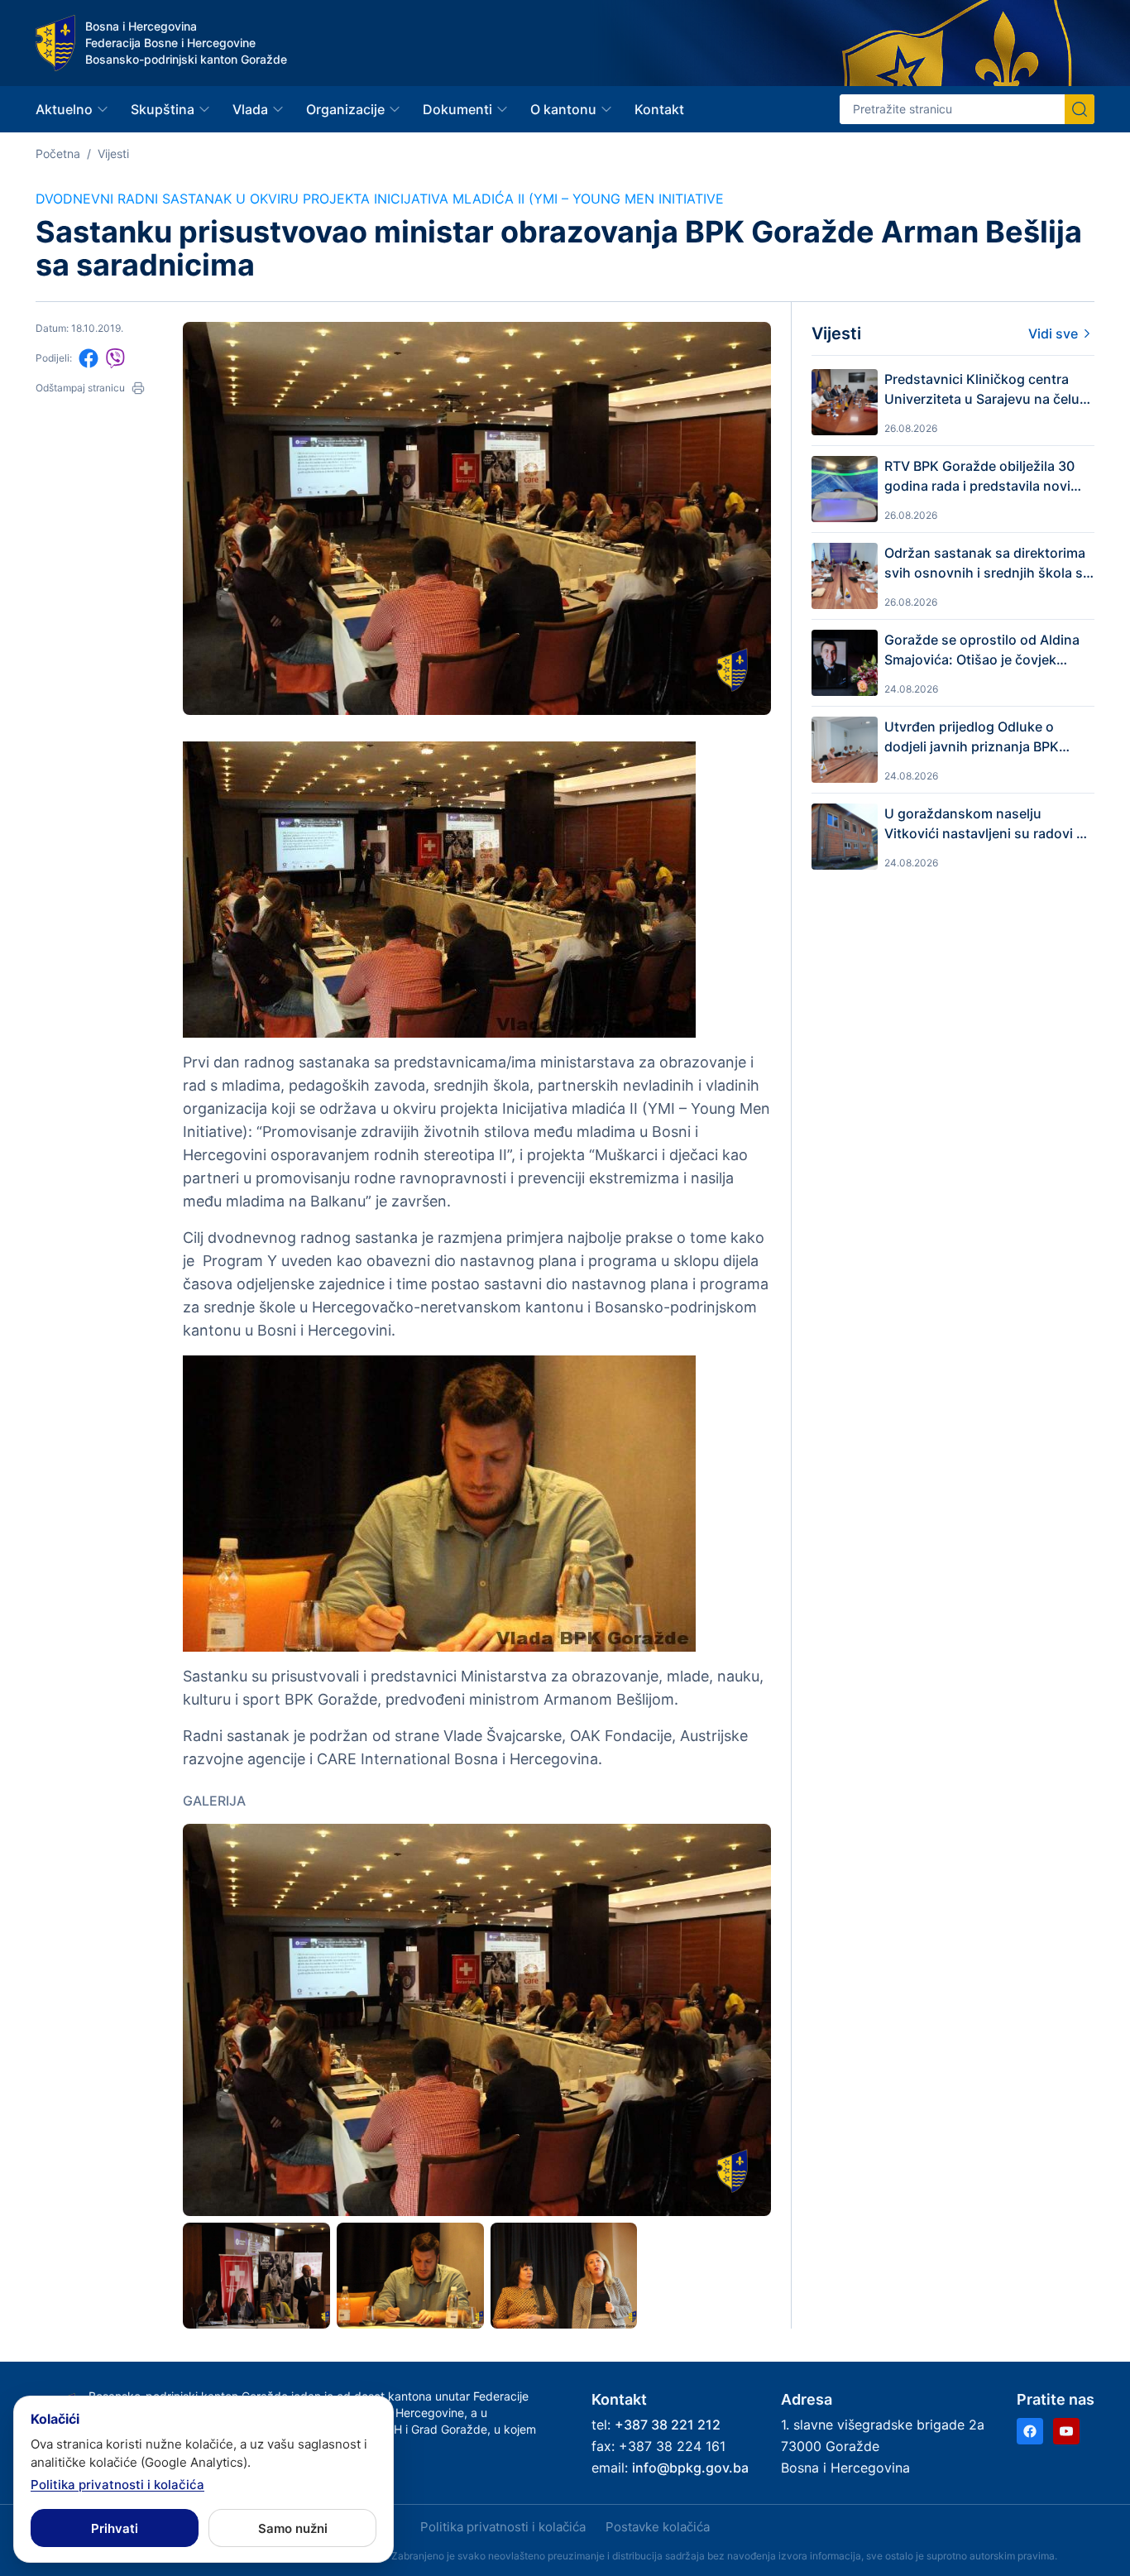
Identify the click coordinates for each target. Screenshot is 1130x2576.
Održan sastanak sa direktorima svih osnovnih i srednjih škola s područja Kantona (985, 564)
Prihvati (115, 2528)
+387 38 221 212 (668, 2425)
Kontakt (659, 109)
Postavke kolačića (658, 2527)
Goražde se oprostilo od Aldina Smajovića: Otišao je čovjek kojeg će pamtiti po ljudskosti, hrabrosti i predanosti (982, 650)
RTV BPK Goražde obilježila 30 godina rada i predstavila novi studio (979, 477)
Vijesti (113, 154)
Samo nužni (293, 2528)
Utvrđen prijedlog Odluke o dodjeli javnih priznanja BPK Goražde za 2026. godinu (972, 737)
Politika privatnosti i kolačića (503, 2527)
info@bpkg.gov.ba (690, 2468)
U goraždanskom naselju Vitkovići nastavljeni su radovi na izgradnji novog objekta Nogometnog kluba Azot (988, 824)
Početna (58, 154)
